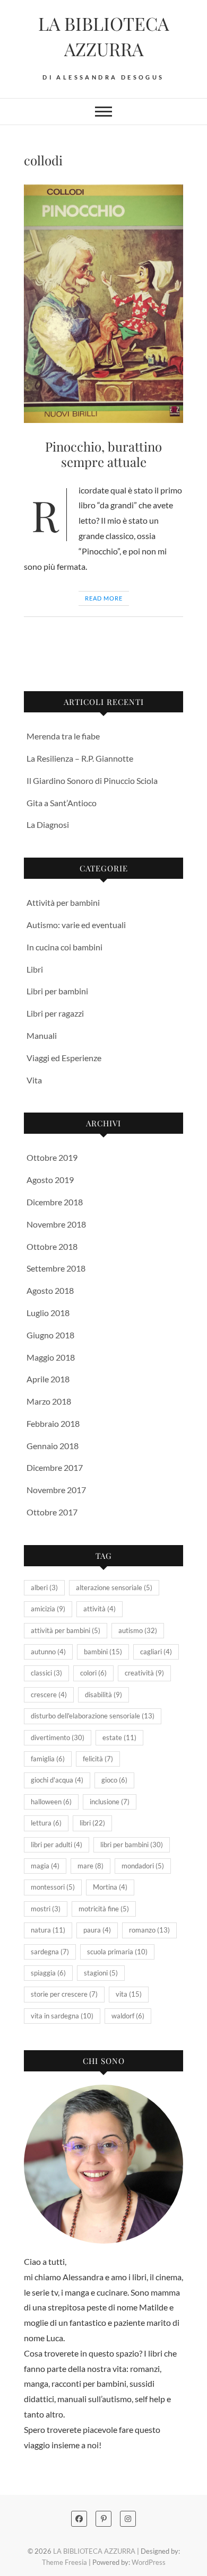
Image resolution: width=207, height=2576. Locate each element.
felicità (98, 1759)
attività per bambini (66, 1630)
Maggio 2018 (51, 1357)
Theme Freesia (64, 2562)
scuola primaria (117, 1952)
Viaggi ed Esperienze (64, 1058)
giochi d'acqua (57, 1780)
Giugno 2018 (50, 1335)
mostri (46, 1909)
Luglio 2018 (48, 1313)
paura (97, 1930)
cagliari (156, 1652)
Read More (104, 598)
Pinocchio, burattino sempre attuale (103, 454)
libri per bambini (132, 1845)
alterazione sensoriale (114, 1587)
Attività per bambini (63, 902)
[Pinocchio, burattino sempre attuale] (103, 304)
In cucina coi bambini (64, 947)
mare (90, 1866)
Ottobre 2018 (52, 1246)
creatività (144, 1673)
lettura (46, 1823)
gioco (114, 1780)
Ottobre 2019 (52, 1157)
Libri (35, 969)
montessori (53, 1887)
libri (92, 1823)
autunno (48, 1652)
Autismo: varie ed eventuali (76, 925)
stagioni (101, 1973)
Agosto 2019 (50, 1180)
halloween (51, 1802)
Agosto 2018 (50, 1290)
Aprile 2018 (48, 1379)
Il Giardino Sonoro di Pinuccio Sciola (92, 780)
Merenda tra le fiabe (63, 736)
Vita (34, 1080)
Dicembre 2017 (55, 1467)
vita (129, 1994)
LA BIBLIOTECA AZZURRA (103, 36)
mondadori (143, 1866)
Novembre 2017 (56, 1490)
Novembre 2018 (56, 1224)
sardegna (50, 1952)
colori (93, 1673)
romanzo (149, 1930)
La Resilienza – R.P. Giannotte (80, 758)
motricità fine (104, 1909)
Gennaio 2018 (53, 1446)
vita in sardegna (62, 2016)
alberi (44, 1587)
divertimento (58, 1737)
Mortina (110, 1887)
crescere (49, 1695)
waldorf (128, 2016)
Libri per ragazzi (55, 1013)
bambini (103, 1652)
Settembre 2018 (56, 1268)
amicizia (48, 1609)
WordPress (149, 2562)
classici (46, 1673)
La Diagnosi (48, 824)
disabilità (103, 1695)
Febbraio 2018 (53, 1423)
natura (48, 1930)
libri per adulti (57, 1845)
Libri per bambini (57, 991)
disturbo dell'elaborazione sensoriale (93, 1716)
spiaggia (48, 1973)
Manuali (42, 1035)
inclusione (110, 1802)
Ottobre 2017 (52, 1512)
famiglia (48, 1759)
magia (45, 1866)
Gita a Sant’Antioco (62, 803)
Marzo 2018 (49, 1401)
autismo (138, 1630)
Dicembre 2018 (55, 1202)
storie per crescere (64, 1994)
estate (119, 1737)
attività (100, 1609)
